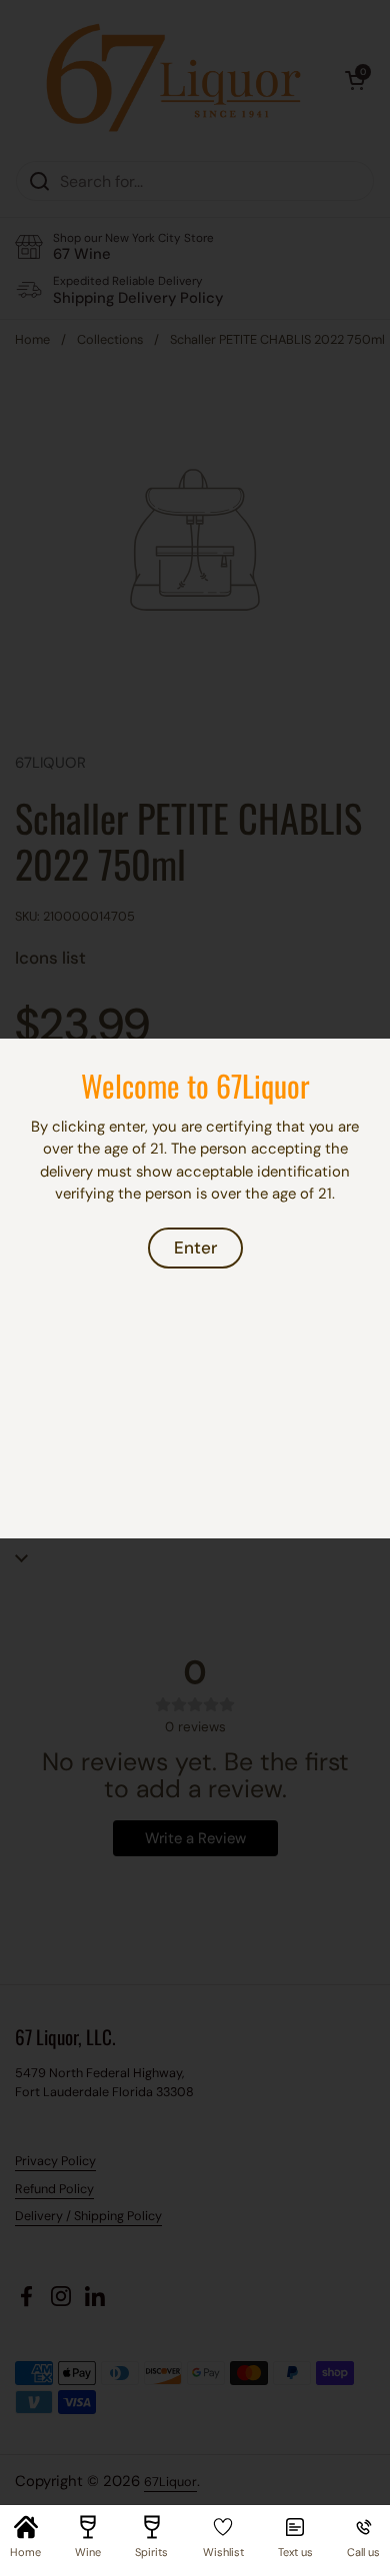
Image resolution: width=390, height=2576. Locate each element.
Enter (195, 1248)
